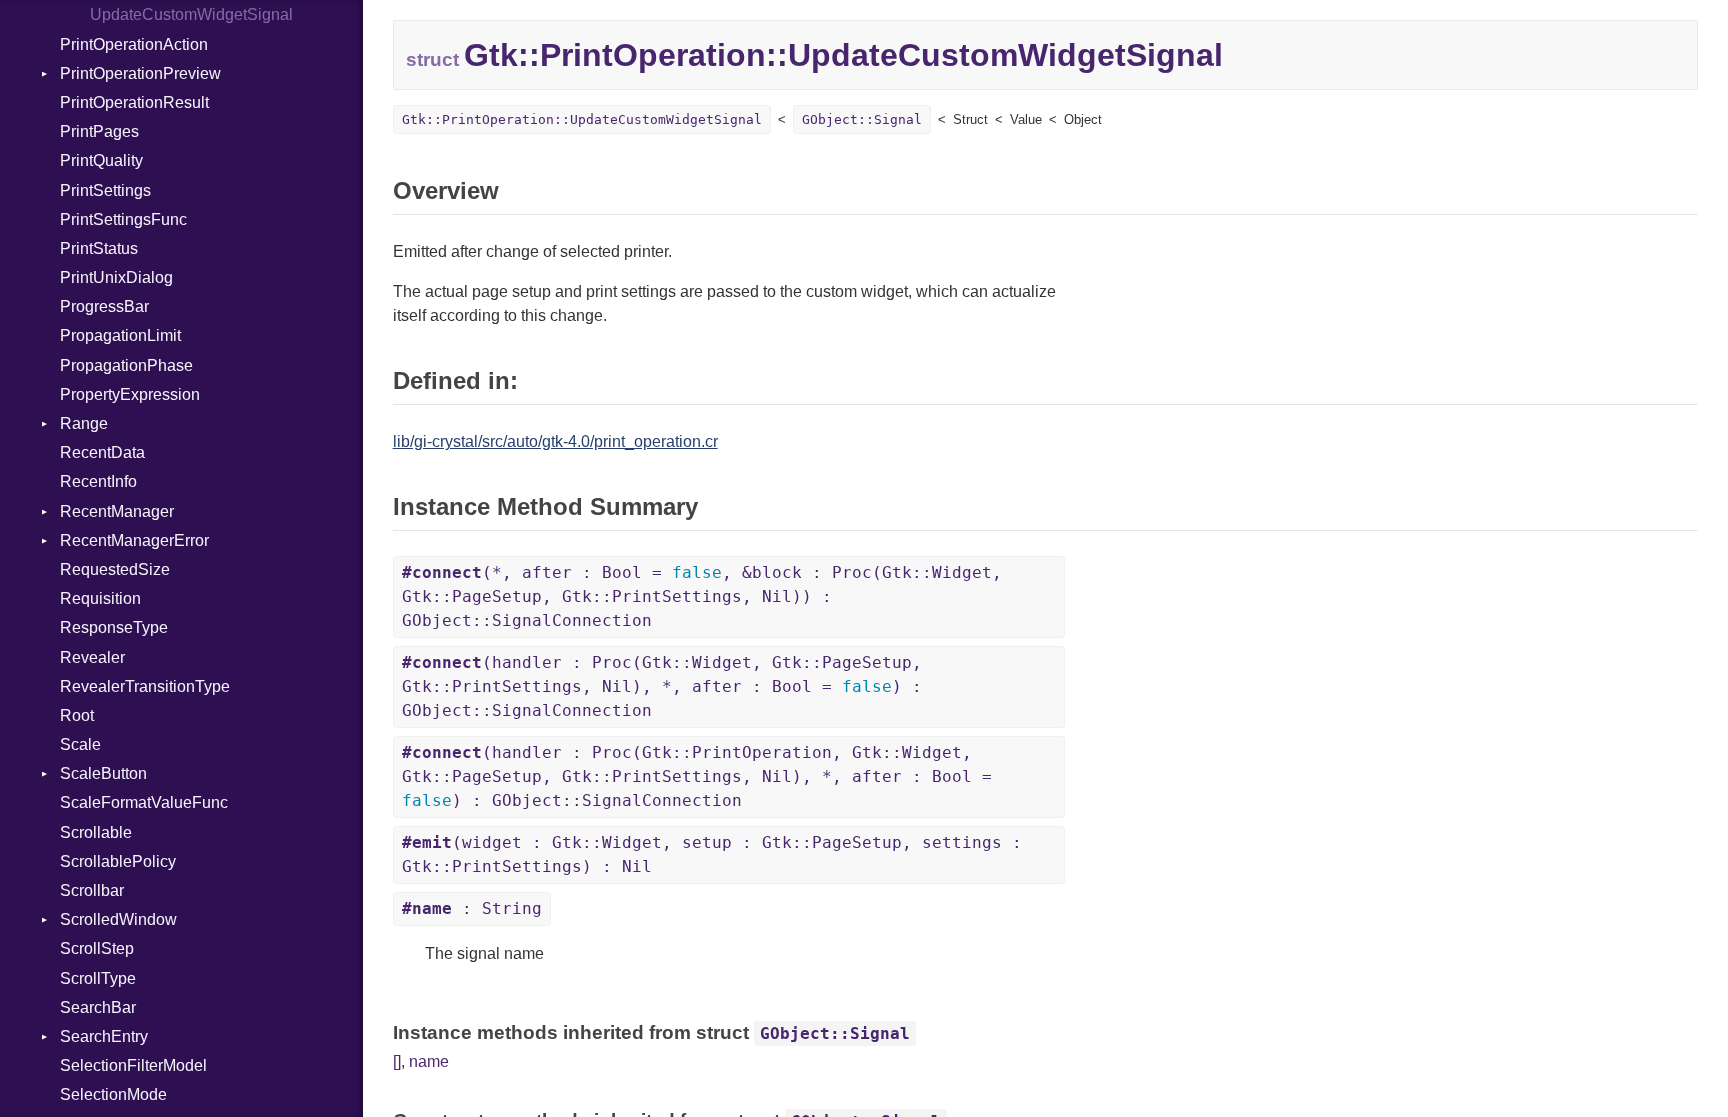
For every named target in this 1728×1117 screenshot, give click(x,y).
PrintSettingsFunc (123, 219)
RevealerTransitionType (145, 686)
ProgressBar (104, 306)
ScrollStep (97, 948)
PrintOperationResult (134, 102)
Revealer (92, 657)
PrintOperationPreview (140, 73)
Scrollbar (92, 890)
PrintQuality (101, 160)
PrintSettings (105, 190)
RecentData (102, 452)
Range (84, 423)
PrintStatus (99, 248)
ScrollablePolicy (118, 861)
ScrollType (98, 978)
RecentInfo (98, 481)
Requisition (100, 598)
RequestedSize (115, 569)
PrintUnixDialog (116, 277)
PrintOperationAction (134, 44)
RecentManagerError (134, 540)
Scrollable (96, 832)
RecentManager (117, 511)
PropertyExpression (130, 394)
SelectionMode (113, 1094)
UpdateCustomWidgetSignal (191, 14)
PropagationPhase (126, 365)
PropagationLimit (120, 335)
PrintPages (99, 131)
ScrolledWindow (118, 919)
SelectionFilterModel (133, 1065)
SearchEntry (104, 1036)
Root (77, 715)
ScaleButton (103, 773)
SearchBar (98, 1007)
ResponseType (114, 627)
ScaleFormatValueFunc (144, 802)
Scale (80, 744)
